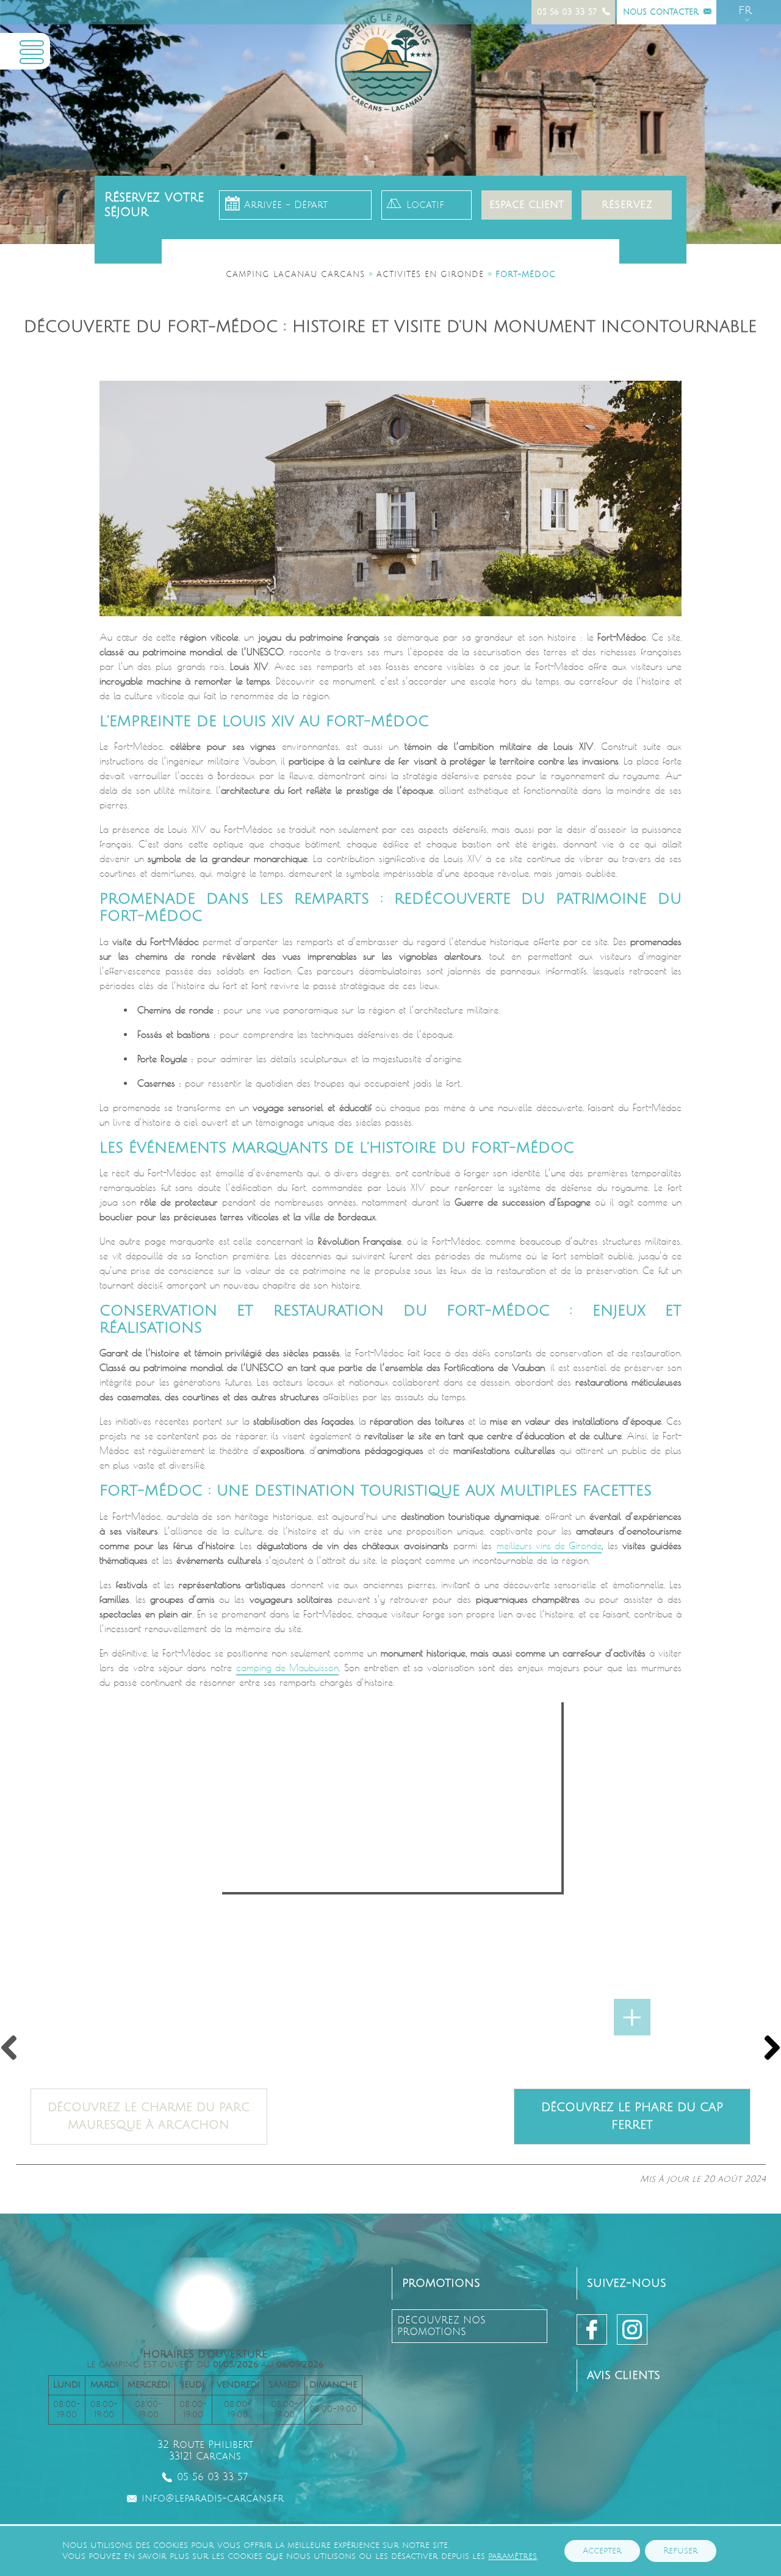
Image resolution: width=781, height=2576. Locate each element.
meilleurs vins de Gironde (549, 1546)
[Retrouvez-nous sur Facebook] (592, 2330)
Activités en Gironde (430, 275)
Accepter (602, 2551)
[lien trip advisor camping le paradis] (601, 2452)
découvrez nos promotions (441, 2326)
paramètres (513, 2556)
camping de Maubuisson (287, 1668)
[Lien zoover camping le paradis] (655, 2452)
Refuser (681, 2551)
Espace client (527, 205)
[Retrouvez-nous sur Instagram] (632, 2330)
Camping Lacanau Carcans (295, 275)
